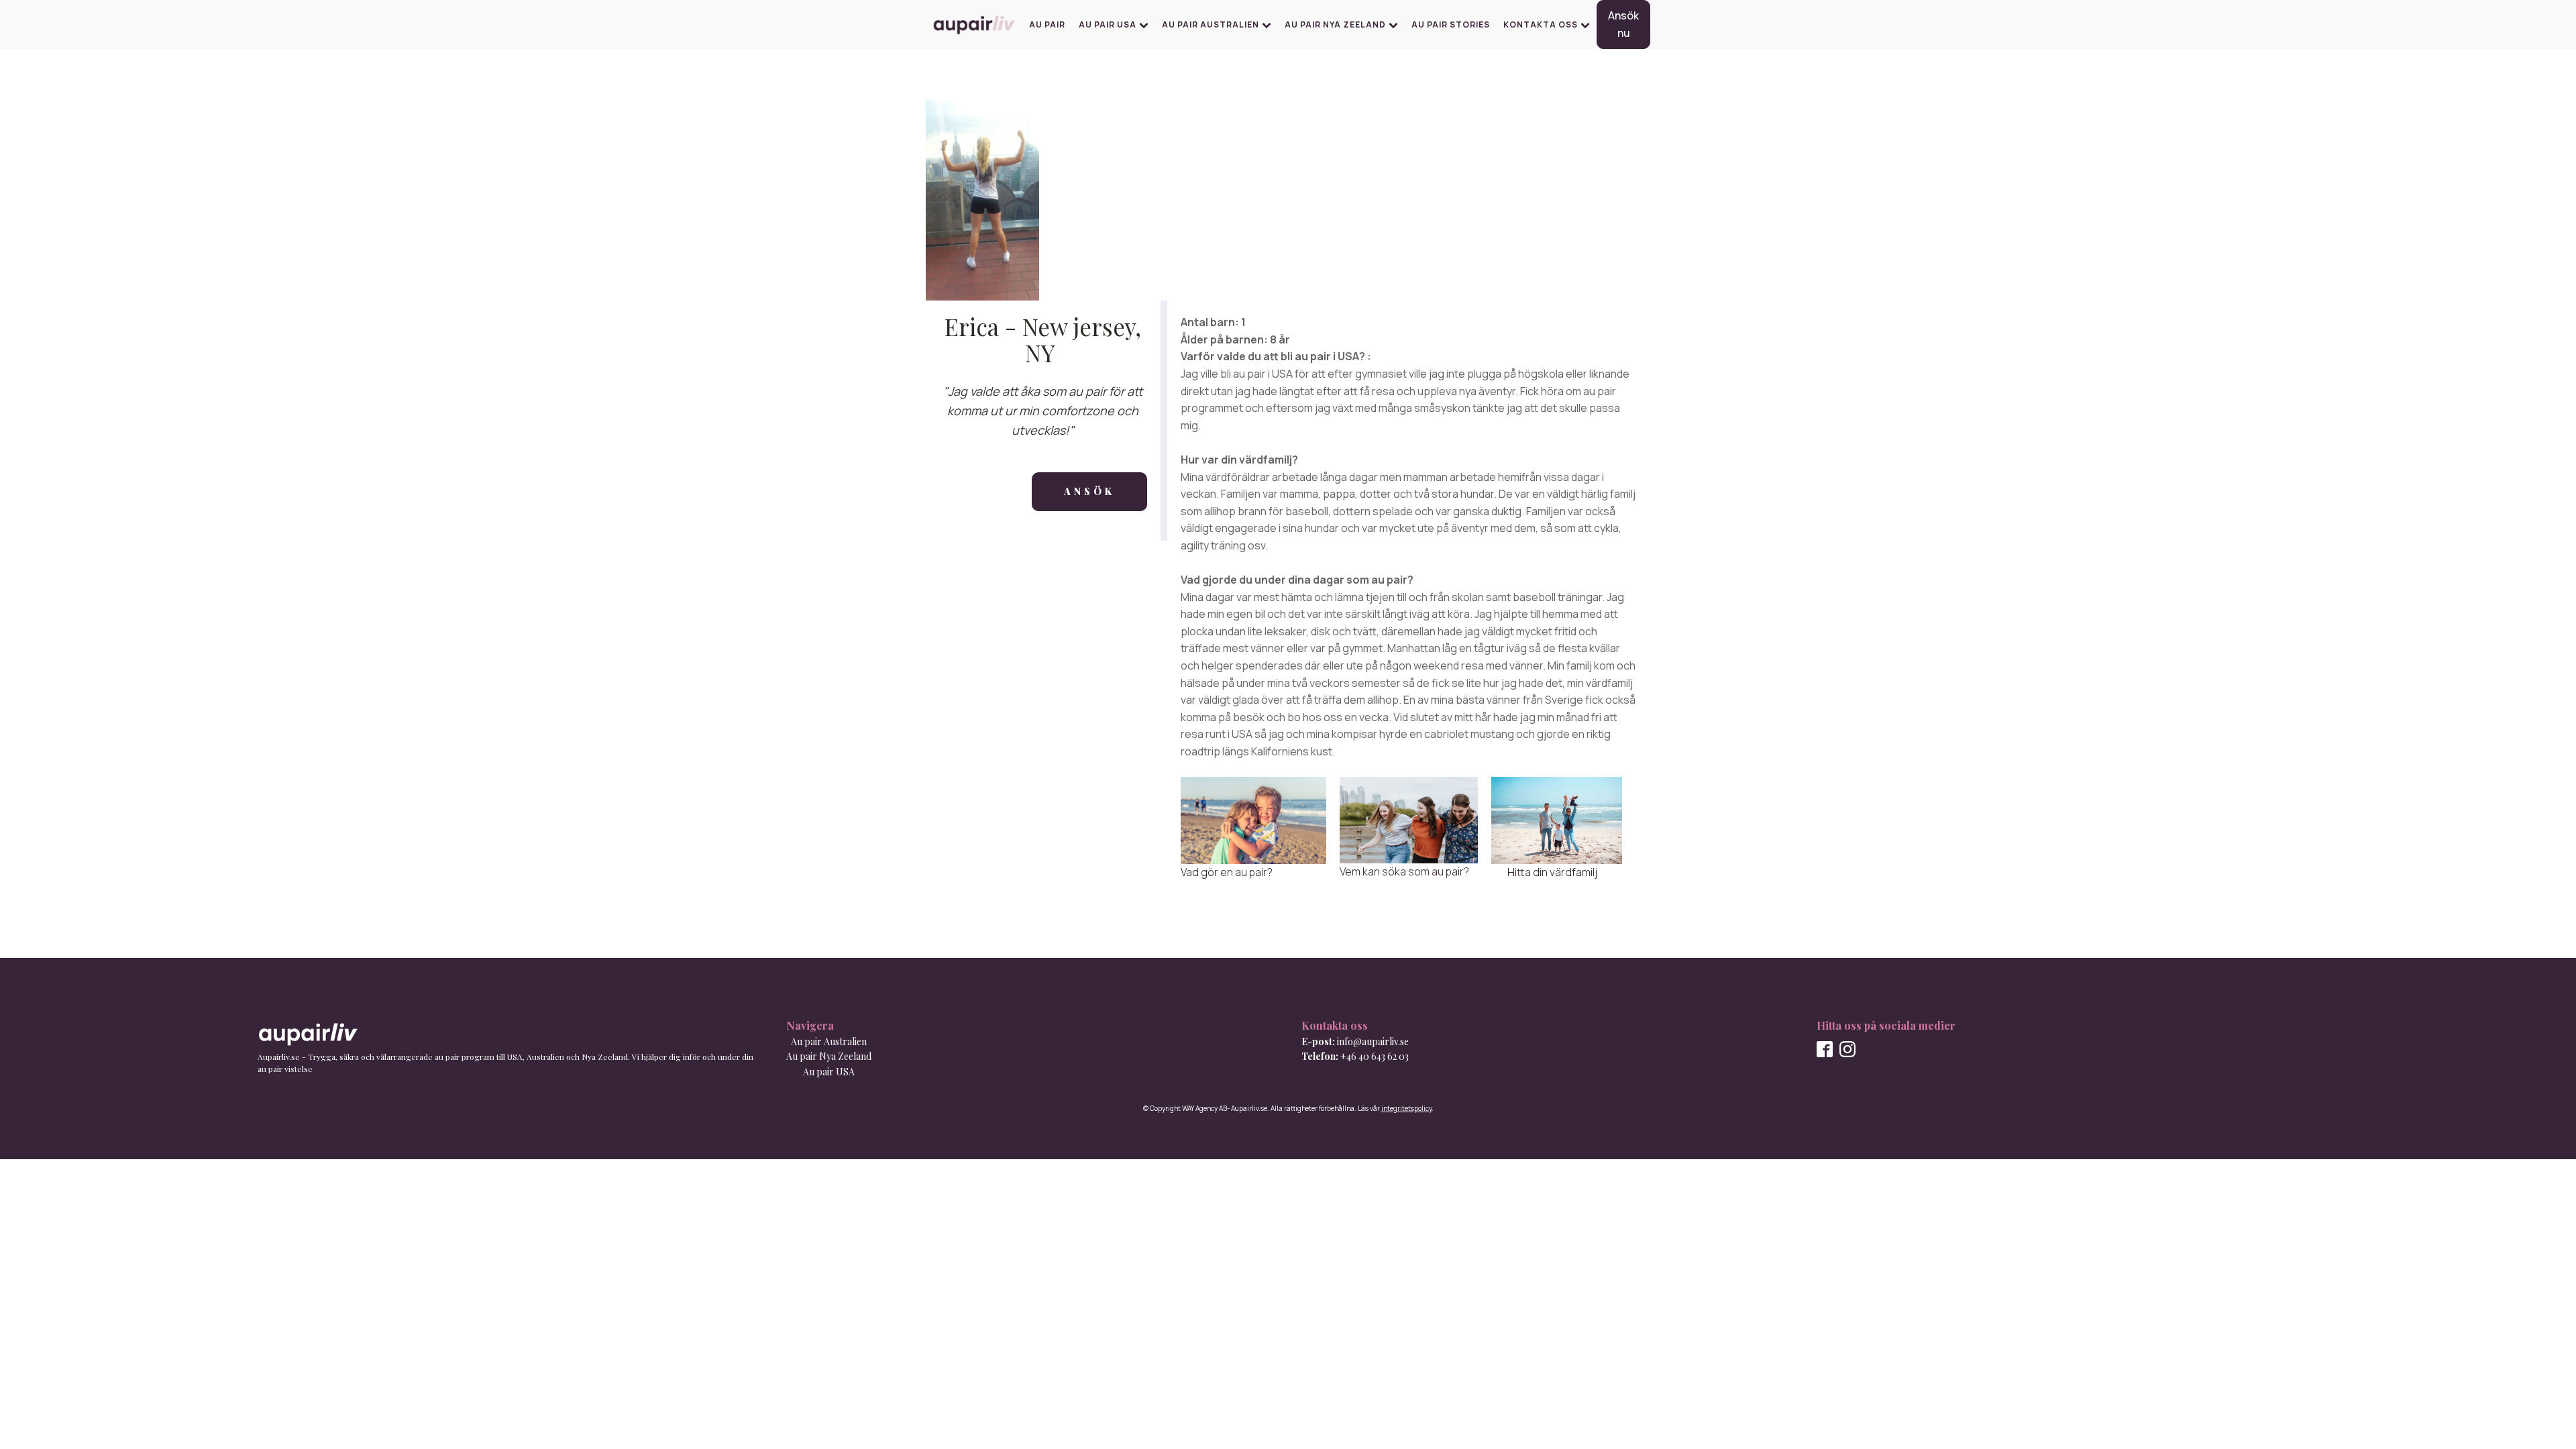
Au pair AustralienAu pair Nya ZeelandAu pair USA (829, 1057)
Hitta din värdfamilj (1544, 872)
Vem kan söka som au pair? (1404, 871)
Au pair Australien (1211, 24)
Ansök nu (1623, 24)
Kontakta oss (1541, 24)
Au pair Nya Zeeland (1335, 24)
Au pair (1047, 24)
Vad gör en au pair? (1227, 872)
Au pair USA (1108, 24)
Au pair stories (1451, 24)
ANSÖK (1089, 491)
